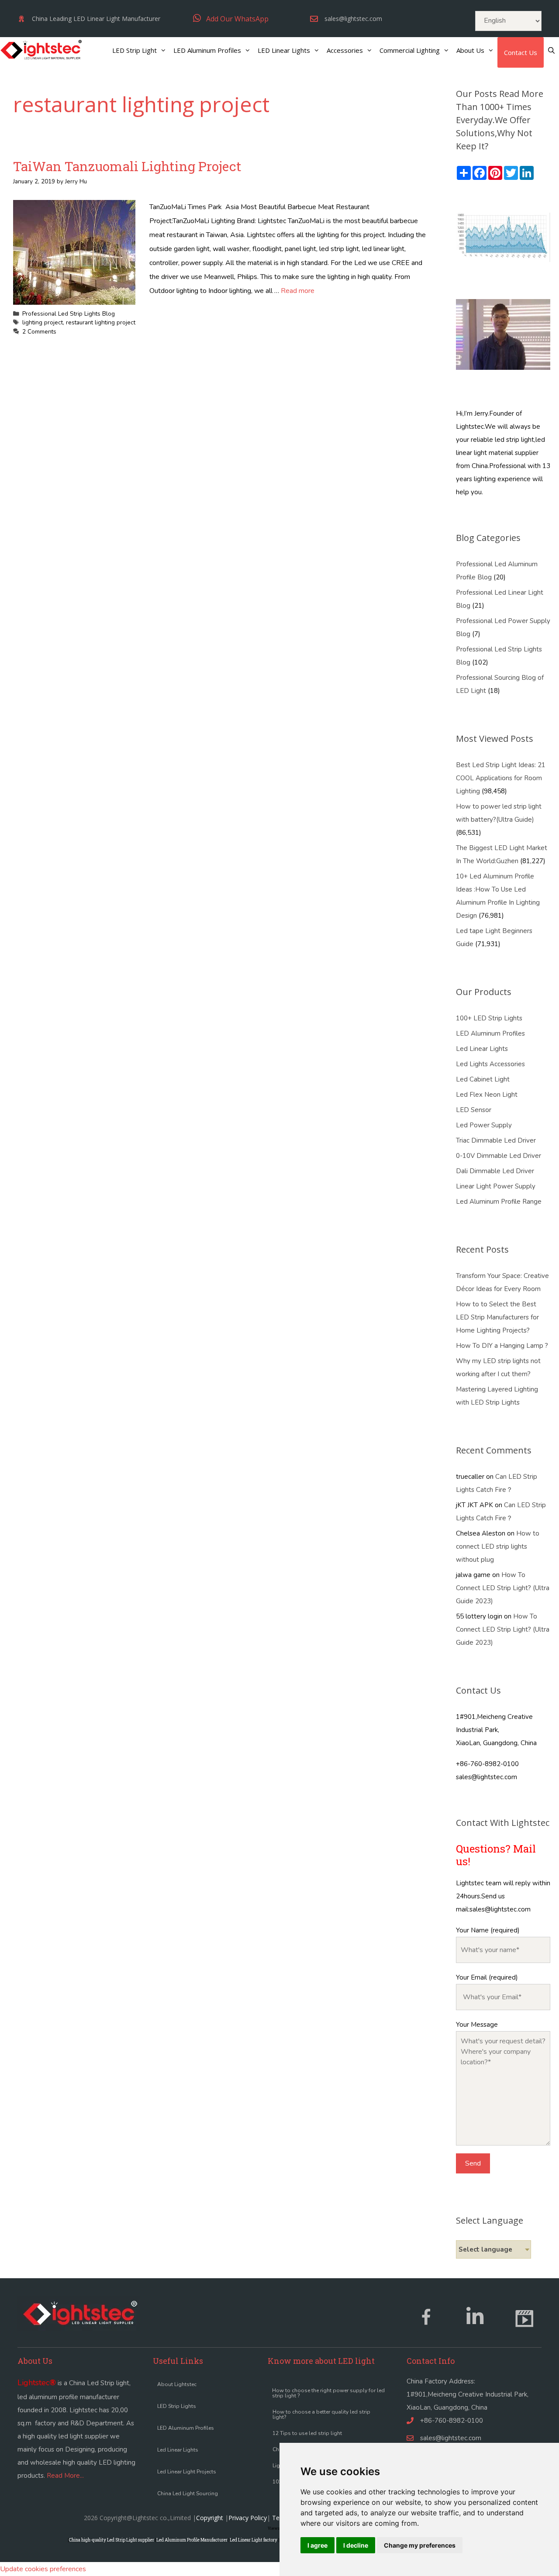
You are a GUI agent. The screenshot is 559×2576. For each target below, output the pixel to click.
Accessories (345, 50)
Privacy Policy (248, 2518)
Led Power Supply (484, 1125)
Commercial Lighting (410, 50)
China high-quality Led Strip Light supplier (112, 2540)
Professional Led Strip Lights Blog (69, 314)
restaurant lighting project (101, 322)
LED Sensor (474, 1110)
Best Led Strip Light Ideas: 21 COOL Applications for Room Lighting (501, 778)
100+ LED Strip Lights (489, 1018)
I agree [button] (317, 2545)
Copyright (210, 2518)
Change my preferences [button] (420, 2545)
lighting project (43, 322)
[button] (231, 19)
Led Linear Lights (482, 1049)
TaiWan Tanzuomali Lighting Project (127, 166)
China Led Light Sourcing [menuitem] (188, 2493)
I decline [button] (356, 2545)
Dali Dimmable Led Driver (495, 1171)
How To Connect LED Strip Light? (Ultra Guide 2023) (503, 1588)
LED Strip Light (135, 50)
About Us (470, 50)
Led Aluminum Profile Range (499, 1202)
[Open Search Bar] (551, 50)
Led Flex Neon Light (487, 1095)
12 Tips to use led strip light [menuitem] (307, 2433)
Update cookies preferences (43, 2569)
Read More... (65, 2476)
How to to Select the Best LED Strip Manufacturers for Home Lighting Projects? (497, 1317)
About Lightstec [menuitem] (177, 2384)
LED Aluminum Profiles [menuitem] (186, 2428)
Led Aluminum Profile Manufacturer (192, 2540)
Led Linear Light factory (254, 2540)
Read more (298, 291)
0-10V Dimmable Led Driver (499, 1156)
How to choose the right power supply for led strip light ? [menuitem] (328, 2393)
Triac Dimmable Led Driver (496, 1140)
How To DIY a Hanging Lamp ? (502, 1346)
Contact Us (521, 52)
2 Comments (39, 332)
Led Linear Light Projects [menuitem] (187, 2472)
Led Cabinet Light (483, 1079)
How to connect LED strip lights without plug (498, 1546)
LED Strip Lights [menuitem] (177, 2406)
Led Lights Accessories (490, 1064)
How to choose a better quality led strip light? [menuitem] (321, 2414)
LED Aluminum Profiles (207, 50)
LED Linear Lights (284, 50)
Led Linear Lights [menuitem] (178, 2450)
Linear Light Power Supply (496, 1186)
